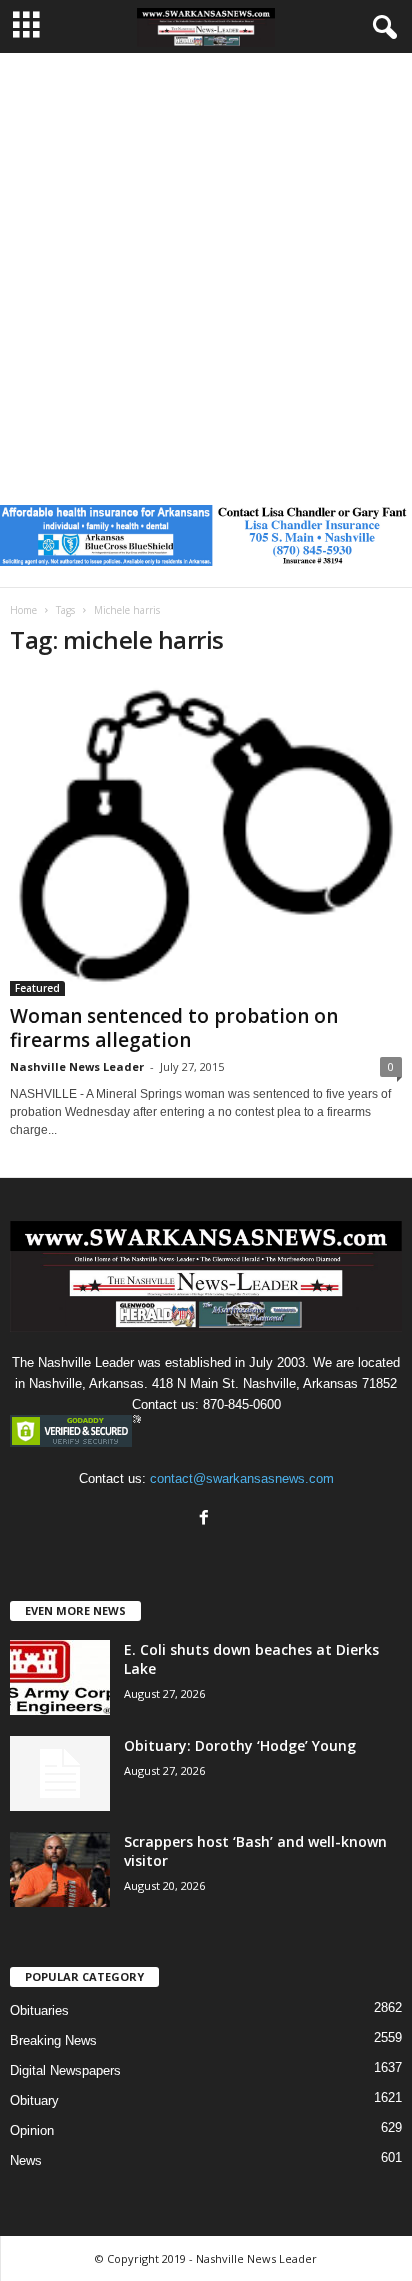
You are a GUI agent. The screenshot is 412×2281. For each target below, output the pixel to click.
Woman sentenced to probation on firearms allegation (174, 1028)
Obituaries (39, 2010)
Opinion (32, 2130)
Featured (37, 988)
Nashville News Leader (77, 1066)
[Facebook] (206, 1519)
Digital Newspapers (65, 2070)
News (26, 2160)
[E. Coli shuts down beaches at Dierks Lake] (60, 1677)
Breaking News (53, 2040)
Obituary (34, 2100)
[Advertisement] (206, 269)
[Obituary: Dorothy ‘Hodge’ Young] (60, 1773)
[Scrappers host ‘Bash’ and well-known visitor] (60, 1869)
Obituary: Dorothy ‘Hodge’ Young (240, 1745)
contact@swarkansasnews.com (242, 1478)
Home (23, 610)
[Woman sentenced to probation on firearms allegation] (206, 836)
